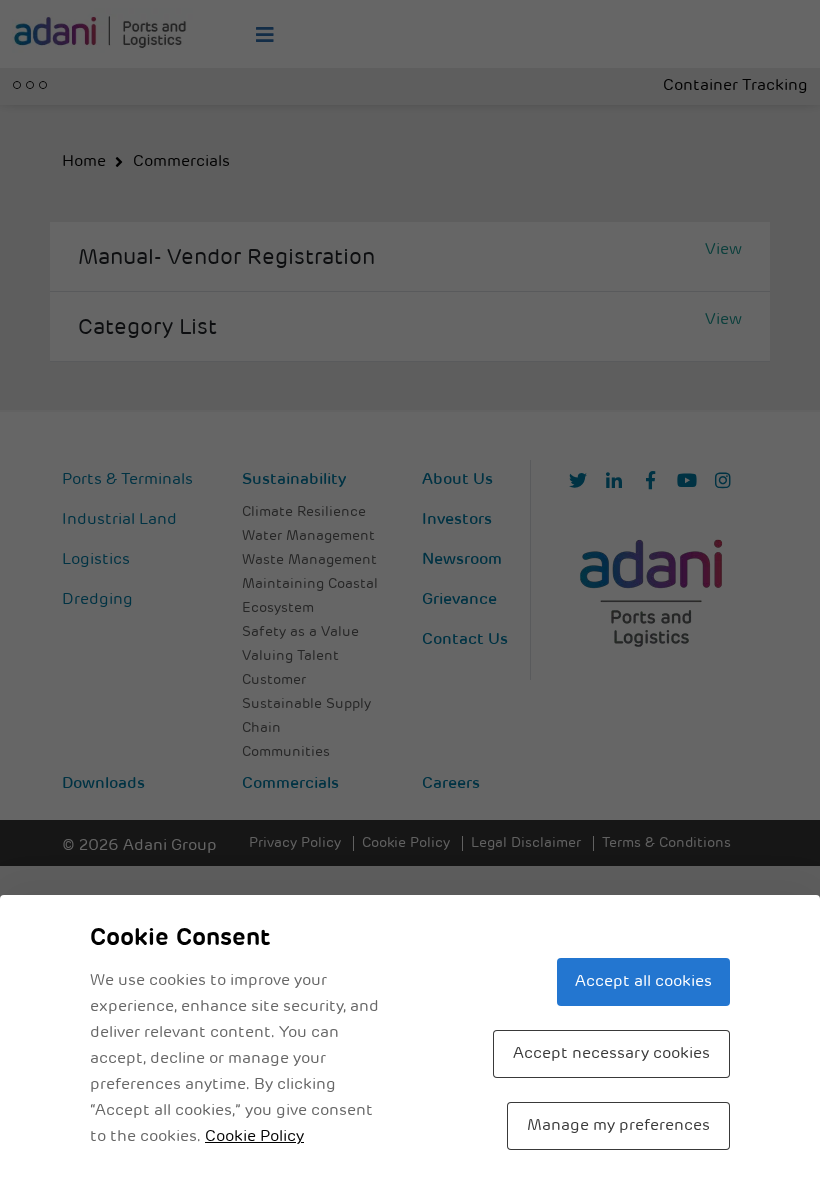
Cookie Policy (254, 1137)
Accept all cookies (643, 982)
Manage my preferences (618, 1126)
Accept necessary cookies (611, 1054)
